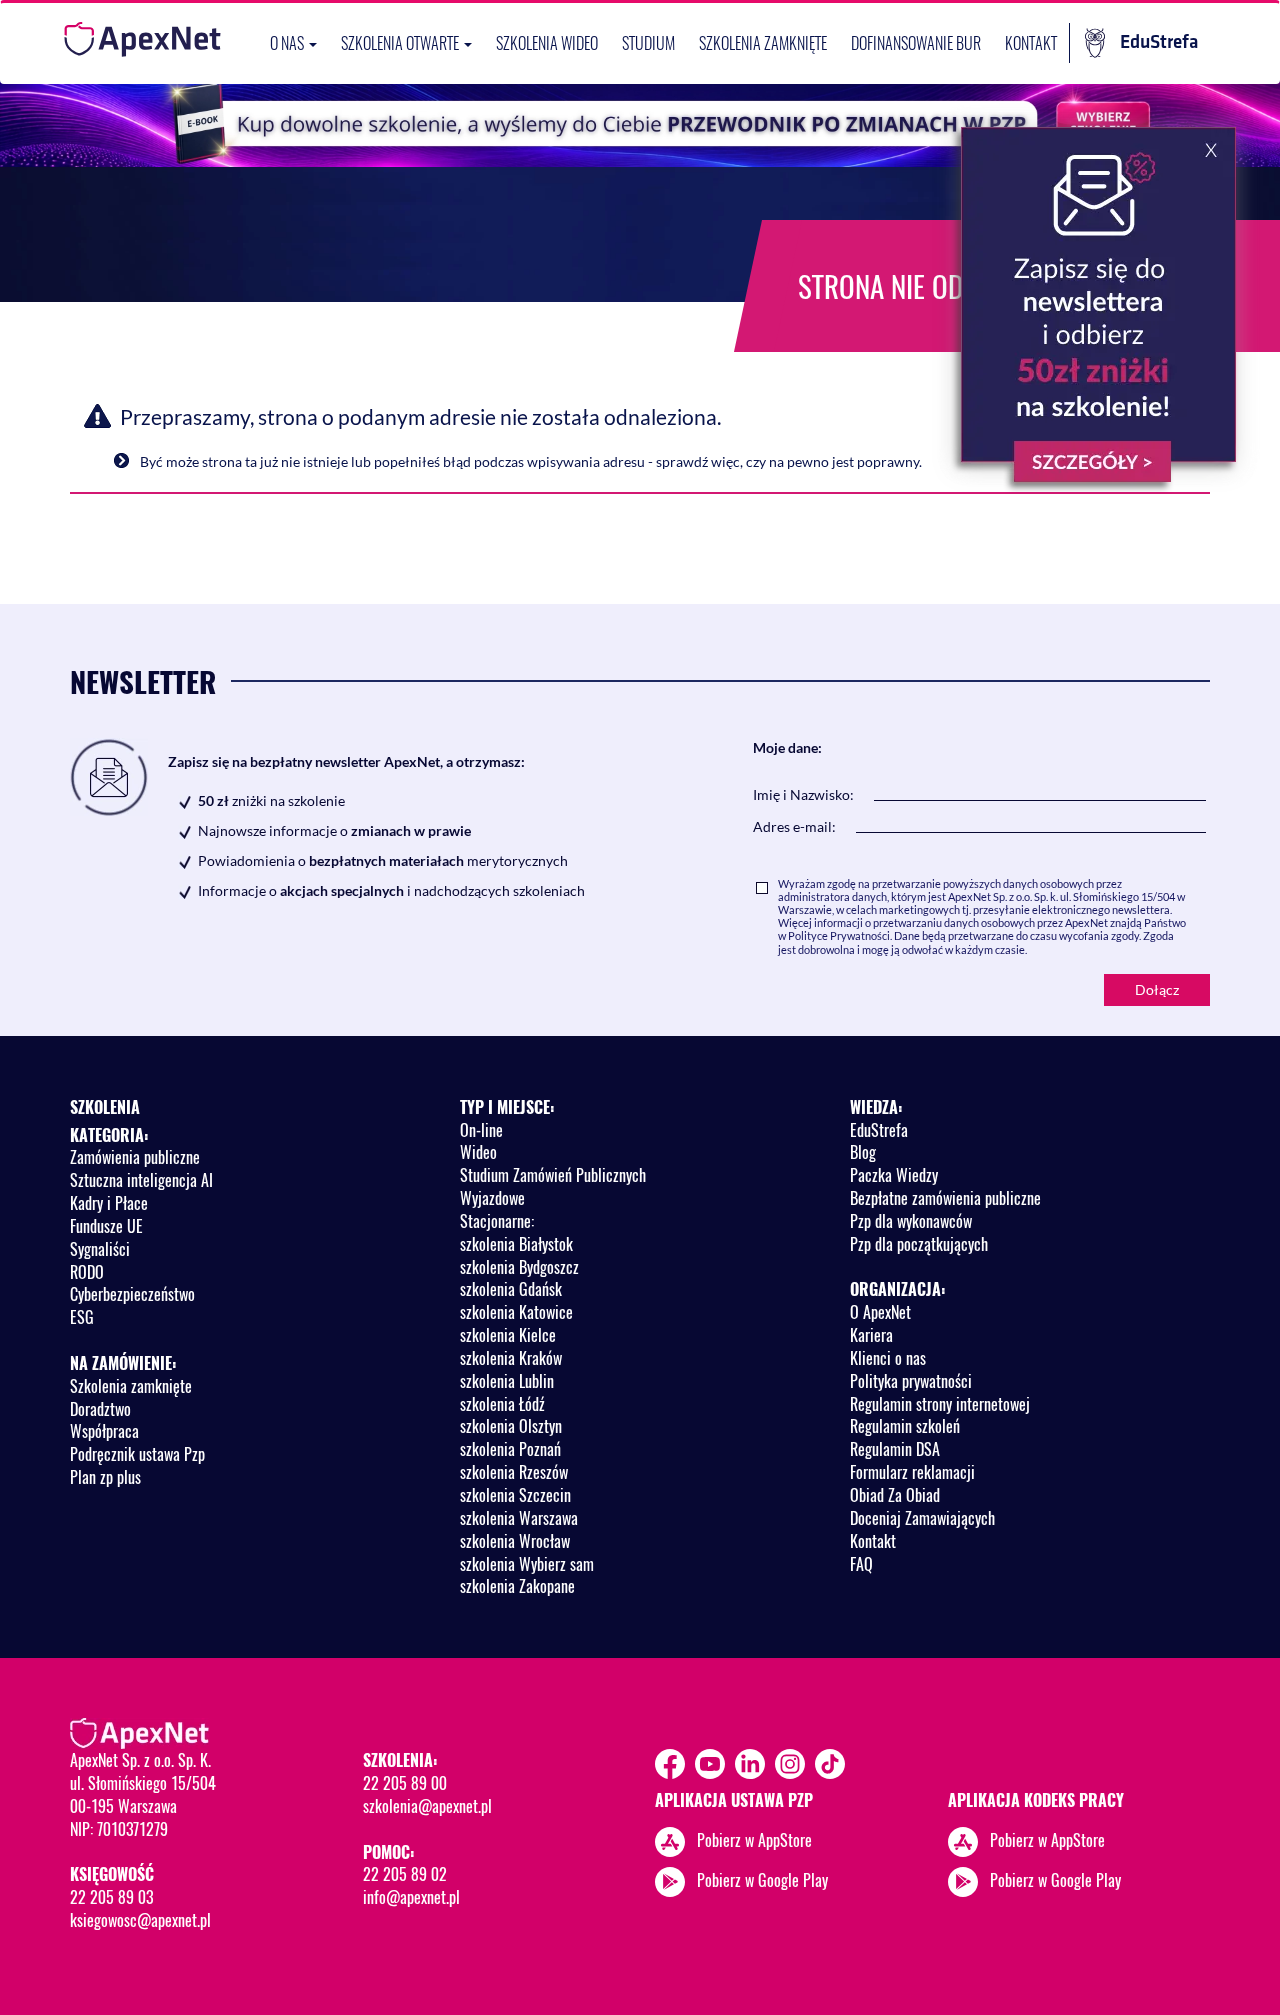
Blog (863, 1152)
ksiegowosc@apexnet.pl (140, 1920)
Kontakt (1031, 43)
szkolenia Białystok (516, 1244)
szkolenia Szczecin (515, 1495)
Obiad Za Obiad (895, 1495)
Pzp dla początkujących (919, 1244)
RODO (87, 1272)
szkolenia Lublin (507, 1381)
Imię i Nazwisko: (803, 794)
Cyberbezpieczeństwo (132, 1294)
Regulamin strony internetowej (940, 1404)
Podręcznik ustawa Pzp (137, 1454)
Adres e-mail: (794, 826)
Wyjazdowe (492, 1198)
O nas (288, 43)
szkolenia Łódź (502, 1404)
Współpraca (104, 1431)
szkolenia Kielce (508, 1335)
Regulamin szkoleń (905, 1426)
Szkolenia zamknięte (763, 43)
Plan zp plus (105, 1477)
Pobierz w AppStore (754, 1840)
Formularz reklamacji (912, 1472)
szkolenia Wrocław (515, 1541)
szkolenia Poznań (510, 1449)
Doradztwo (100, 1409)
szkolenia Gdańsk (511, 1289)
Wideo (478, 1152)
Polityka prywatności (911, 1381)
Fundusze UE (106, 1226)
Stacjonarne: (497, 1221)
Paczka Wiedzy (894, 1175)
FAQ (861, 1564)
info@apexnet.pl (411, 1897)
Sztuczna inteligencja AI (141, 1180)
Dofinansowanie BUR (916, 43)
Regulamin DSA (895, 1449)
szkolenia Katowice (516, 1312)
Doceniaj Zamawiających (922, 1518)
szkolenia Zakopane (517, 1586)
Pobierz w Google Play (762, 1880)
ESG (82, 1317)
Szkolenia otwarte (401, 43)
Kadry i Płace (109, 1203)
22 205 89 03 (111, 1897)
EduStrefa (1159, 42)
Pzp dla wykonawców (911, 1221)
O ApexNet (880, 1312)
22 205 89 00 (405, 1783)
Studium (648, 43)
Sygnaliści (100, 1249)
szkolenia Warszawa (519, 1518)
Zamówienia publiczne (135, 1157)
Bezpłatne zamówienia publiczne (945, 1198)
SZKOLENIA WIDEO (547, 43)
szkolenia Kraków (511, 1358)
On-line (481, 1130)
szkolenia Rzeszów (514, 1472)
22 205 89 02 (405, 1874)
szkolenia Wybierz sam (527, 1564)
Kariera (871, 1335)
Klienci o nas (888, 1358)
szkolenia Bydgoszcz (519, 1267)
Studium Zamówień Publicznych (553, 1175)
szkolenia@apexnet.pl (427, 1806)
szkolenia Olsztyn (511, 1426)
